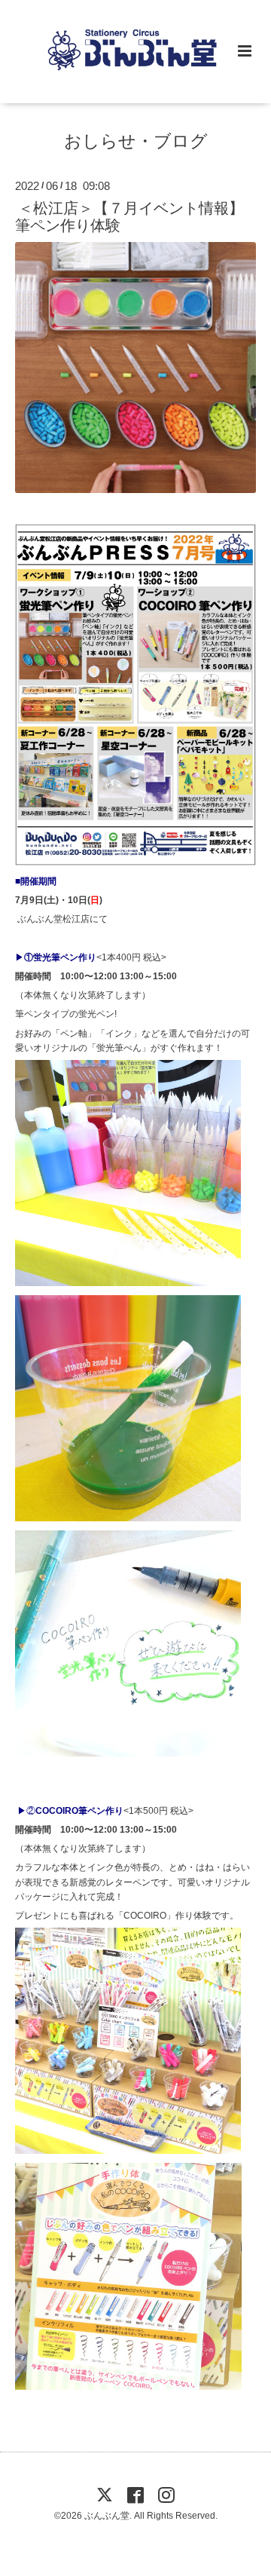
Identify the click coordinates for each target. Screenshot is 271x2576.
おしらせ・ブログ (136, 141)
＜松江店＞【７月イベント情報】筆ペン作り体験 (129, 216)
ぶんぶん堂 (107, 2516)
